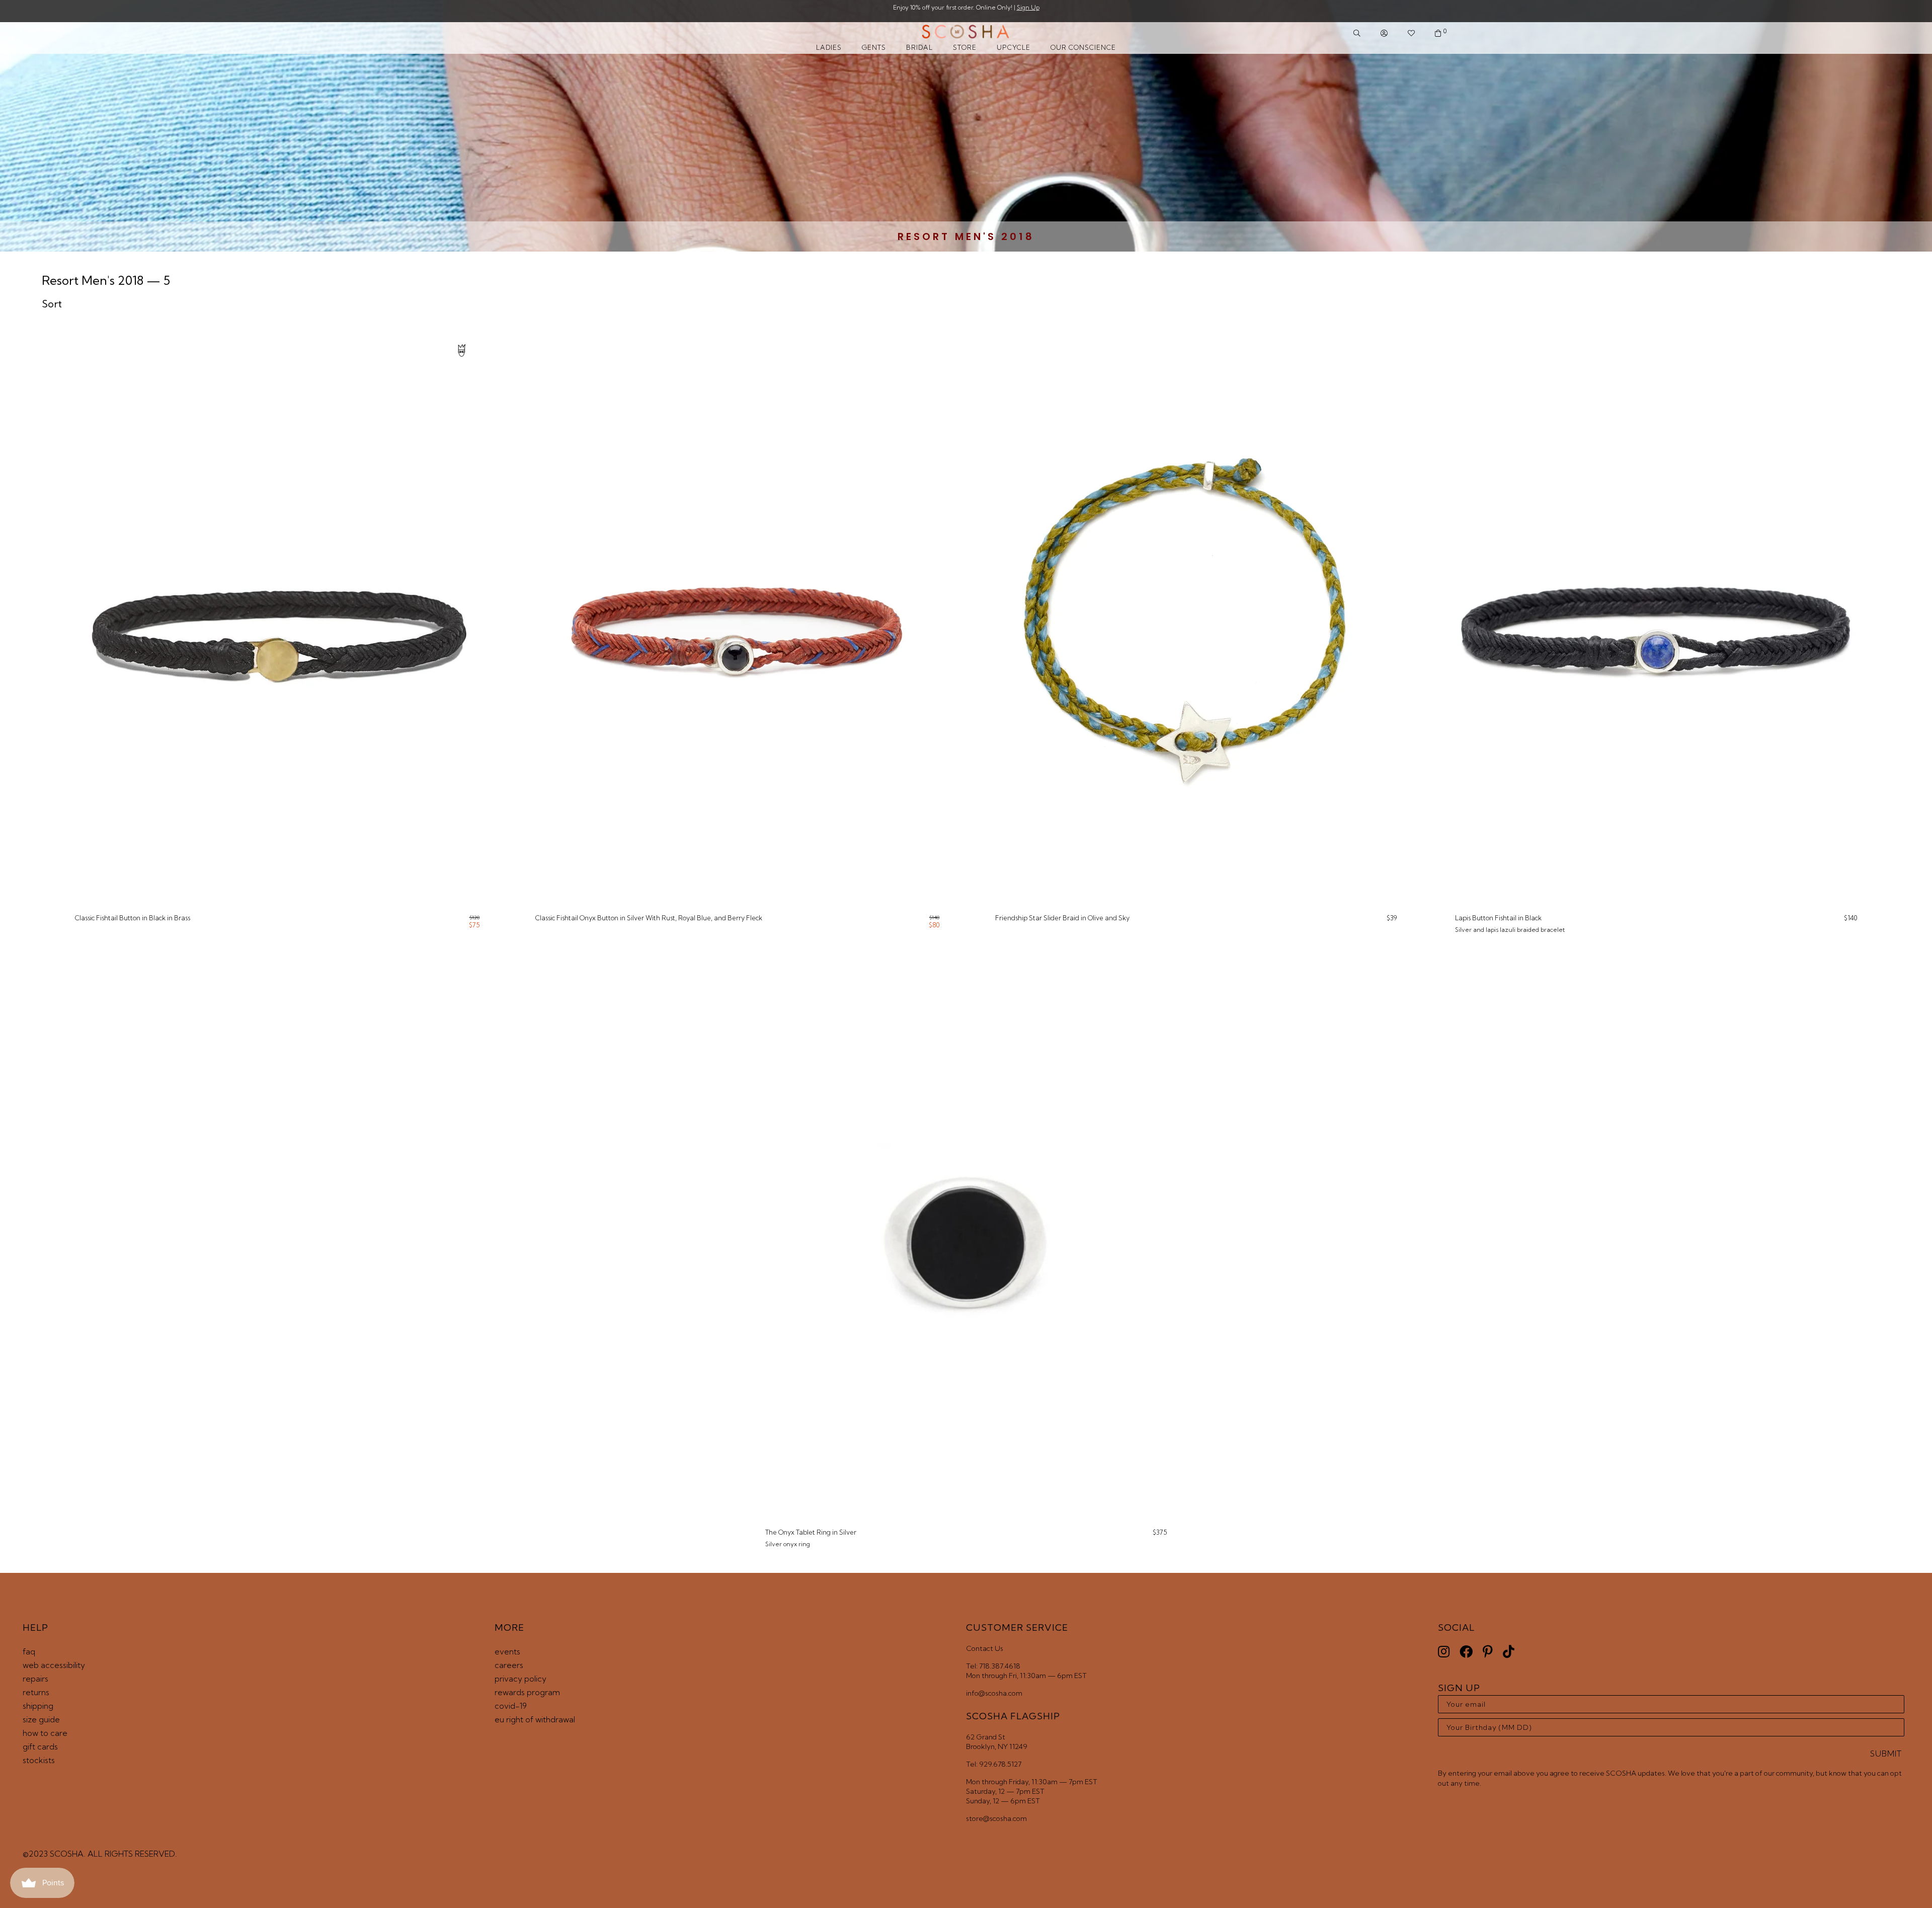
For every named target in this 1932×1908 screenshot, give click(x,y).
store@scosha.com (996, 1818)
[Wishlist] (1411, 33)
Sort (52, 304)
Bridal (919, 47)
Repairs (35, 1679)
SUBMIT (1886, 1754)
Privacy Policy (520, 1679)
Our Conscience (1083, 47)
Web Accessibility (54, 1665)
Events (507, 1651)
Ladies (829, 47)
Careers (509, 1665)
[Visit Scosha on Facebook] (1466, 1652)
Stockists (39, 1760)
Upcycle (1014, 47)
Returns (36, 1692)
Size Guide (41, 1719)
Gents (874, 47)
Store (965, 47)
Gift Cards (40, 1746)
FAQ (29, 1651)
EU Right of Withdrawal (535, 1719)
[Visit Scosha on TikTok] (1509, 1652)
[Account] (1384, 33)
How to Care (45, 1733)
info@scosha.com (994, 1693)
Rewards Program (527, 1692)
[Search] (1357, 33)
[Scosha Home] (966, 33)
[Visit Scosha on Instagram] (1444, 1652)
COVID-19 (511, 1706)
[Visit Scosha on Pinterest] (1488, 1652)
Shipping (38, 1706)
